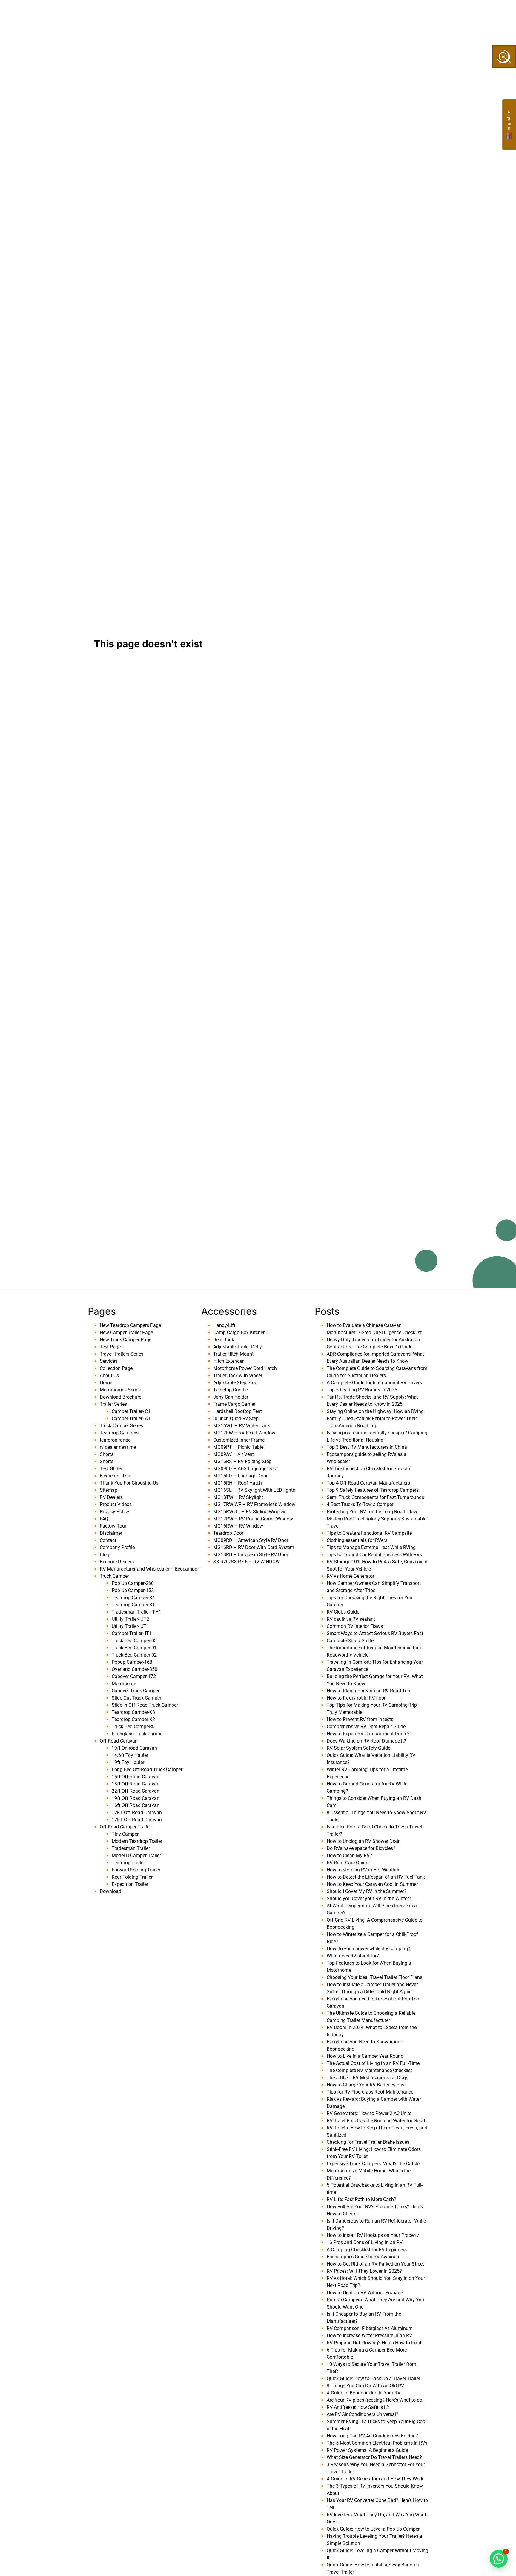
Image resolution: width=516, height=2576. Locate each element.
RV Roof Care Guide (347, 1863)
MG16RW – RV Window (238, 1526)
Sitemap (109, 1490)
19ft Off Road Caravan (136, 1798)
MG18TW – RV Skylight (238, 1497)
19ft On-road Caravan (134, 1748)
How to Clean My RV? (349, 1856)
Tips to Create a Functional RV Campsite (369, 1533)
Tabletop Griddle (231, 1390)
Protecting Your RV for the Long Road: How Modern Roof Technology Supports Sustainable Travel (377, 1519)
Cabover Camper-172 (134, 1676)
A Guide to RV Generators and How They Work (375, 2479)
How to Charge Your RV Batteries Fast (366, 2085)
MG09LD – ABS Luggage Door (245, 1469)
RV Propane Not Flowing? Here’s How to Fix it (374, 2343)
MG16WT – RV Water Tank (242, 1426)
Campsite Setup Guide (350, 1641)
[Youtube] (433, 14)
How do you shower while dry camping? (368, 1949)
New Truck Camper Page (126, 1340)
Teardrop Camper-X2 (133, 1719)
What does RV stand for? (353, 1956)
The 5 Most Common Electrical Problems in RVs (377, 2443)
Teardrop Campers (119, 1433)
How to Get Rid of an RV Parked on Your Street (375, 2264)
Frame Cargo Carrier (234, 1404)
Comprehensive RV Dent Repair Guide (366, 1727)
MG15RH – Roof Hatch (238, 1483)
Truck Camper (114, 1576)
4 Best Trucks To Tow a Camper (360, 1504)
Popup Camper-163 (132, 1662)
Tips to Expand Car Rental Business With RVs (374, 1555)
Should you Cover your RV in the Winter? (369, 1898)
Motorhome (124, 1684)
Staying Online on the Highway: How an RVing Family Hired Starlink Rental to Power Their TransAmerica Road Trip (375, 1418)
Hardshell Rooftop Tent (238, 1411)
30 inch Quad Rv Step (236, 1418)
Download (110, 1891)
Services (184, 14)
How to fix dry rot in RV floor (356, 1698)
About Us (148, 14)
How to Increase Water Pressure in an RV (369, 2336)
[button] (499, 2559)
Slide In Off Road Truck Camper (145, 1705)
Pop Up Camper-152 (133, 1590)
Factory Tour (113, 1526)
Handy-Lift (224, 1325)
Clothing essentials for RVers (357, 1540)
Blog (105, 1555)
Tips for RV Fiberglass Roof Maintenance (370, 2092)
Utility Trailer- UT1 (130, 1626)
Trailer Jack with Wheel (238, 1375)
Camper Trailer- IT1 (132, 1633)
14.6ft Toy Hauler (130, 1755)
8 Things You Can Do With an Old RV (365, 2386)
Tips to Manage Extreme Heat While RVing (371, 1547)
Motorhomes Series (120, 1390)
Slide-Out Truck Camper (136, 1698)
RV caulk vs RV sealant (351, 1619)
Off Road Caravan (119, 1741)
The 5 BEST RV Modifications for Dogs (367, 2078)
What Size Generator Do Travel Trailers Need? (374, 2457)
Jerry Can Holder (231, 1397)
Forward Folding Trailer (136, 1870)
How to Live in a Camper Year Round (365, 2056)
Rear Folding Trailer (132, 1877)
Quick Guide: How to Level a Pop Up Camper (373, 2529)
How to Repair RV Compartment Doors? (368, 1734)
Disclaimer (111, 1533)
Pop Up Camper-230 (133, 1583)
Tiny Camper (125, 1834)
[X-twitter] (464, 14)
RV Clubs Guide (343, 1612)
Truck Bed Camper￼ (133, 1727)
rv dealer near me (118, 1447)
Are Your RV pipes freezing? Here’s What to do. (375, 2400)
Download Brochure (120, 1397)
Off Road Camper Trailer (125, 1827)
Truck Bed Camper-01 (134, 1648)
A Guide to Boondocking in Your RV (364, 2393)
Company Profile (117, 1547)
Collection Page (230, 14)
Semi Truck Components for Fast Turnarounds (375, 1497)
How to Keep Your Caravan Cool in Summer (372, 1884)
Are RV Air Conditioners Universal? (363, 2414)
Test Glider (111, 1469)
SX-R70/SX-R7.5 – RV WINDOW (247, 1562)
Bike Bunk (224, 1340)
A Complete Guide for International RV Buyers (374, 1383)
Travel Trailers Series (122, 1354)
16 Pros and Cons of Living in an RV (365, 2242)
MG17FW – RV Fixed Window (244, 1433)
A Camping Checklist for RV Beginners (367, 2250)
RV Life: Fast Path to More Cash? (361, 2199)
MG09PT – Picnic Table (238, 1447)
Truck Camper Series (121, 1426)
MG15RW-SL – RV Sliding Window (249, 1512)
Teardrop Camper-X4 (133, 1598)
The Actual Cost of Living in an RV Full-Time (373, 2063)
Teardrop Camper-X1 (133, 1605)
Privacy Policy (115, 1512)
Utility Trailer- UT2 (130, 1619)
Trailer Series (113, 1404)
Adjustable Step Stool (236, 1383)
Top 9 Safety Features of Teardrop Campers (373, 1490)
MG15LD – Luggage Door (240, 1476)
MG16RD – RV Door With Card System (254, 1547)
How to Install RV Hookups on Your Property (373, 2235)
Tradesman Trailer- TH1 (136, 1612)
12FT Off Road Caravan (137, 1813)
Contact (108, 1540)
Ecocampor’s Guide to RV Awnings (363, 2257)
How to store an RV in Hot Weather (363, 1870)
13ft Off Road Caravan (136, 1784)
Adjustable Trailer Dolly (238, 1347)
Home (106, 1383)
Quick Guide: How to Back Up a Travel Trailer (373, 2379)
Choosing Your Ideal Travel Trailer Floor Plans (374, 1977)
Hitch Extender (228, 1361)
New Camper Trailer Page (126, 1332)
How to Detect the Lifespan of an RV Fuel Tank (376, 1877)
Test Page (110, 1347)
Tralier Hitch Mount (233, 1354)
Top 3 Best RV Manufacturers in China (367, 1447)
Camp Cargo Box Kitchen (239, 1332)
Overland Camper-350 (135, 1669)
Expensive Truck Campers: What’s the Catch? (374, 2164)
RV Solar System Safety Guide (358, 1748)
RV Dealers (111, 1497)
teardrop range (115, 1440)
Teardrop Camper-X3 (133, 1712)
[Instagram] (454, 14)
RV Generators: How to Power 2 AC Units (369, 2113)
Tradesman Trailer (131, 1848)
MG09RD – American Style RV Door (251, 1540)
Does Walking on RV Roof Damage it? (366, 1741)
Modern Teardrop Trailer (137, 1841)
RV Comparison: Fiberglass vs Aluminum (370, 2328)
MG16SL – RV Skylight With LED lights (254, 1490)
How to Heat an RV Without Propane (365, 2293)
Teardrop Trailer (128, 1863)
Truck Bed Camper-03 (134, 1641)
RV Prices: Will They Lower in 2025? (364, 2271)
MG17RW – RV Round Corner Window (253, 1519)
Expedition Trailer (130, 1884)
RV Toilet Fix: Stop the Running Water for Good (376, 2121)
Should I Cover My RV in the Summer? (367, 1891)
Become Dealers (287, 14)
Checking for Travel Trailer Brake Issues (368, 2142)
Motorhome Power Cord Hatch (245, 1368)
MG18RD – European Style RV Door (251, 1555)
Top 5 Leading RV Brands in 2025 (362, 1390)
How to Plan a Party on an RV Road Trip (368, 1691)
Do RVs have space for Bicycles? (361, 1848)
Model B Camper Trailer (136, 1856)
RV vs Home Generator (350, 1576)
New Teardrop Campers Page (130, 1325)
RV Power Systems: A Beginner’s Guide (367, 2450)
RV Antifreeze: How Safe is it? (358, 2407)
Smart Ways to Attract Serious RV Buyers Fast (375, 1633)
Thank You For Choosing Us (129, 1483)
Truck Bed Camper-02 (134, 1655)
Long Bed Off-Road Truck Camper (147, 1770)
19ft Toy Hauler (128, 1762)
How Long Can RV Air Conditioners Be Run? (372, 2436)
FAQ (104, 1519)
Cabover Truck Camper (136, 1691)
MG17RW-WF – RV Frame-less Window (254, 1504)
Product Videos (116, 1504)
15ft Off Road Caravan (136, 1777)
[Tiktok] (443, 14)
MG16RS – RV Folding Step (242, 1461)
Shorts (107, 1454)
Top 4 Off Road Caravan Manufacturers (368, 1483)
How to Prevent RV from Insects (360, 1719)
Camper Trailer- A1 (131, 1418)
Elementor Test (115, 1476)
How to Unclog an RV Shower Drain (364, 1841)
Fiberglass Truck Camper (138, 1734)
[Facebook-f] (422, 14)
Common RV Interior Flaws (355, 1626)
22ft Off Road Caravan (136, 1791)
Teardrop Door (228, 1533)
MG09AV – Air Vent (234, 1454)
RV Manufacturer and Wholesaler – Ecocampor (149, 1569)
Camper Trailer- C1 (131, 1411)
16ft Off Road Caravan (136, 1805)
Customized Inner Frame (239, 1440)
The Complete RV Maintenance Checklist (369, 2070)
